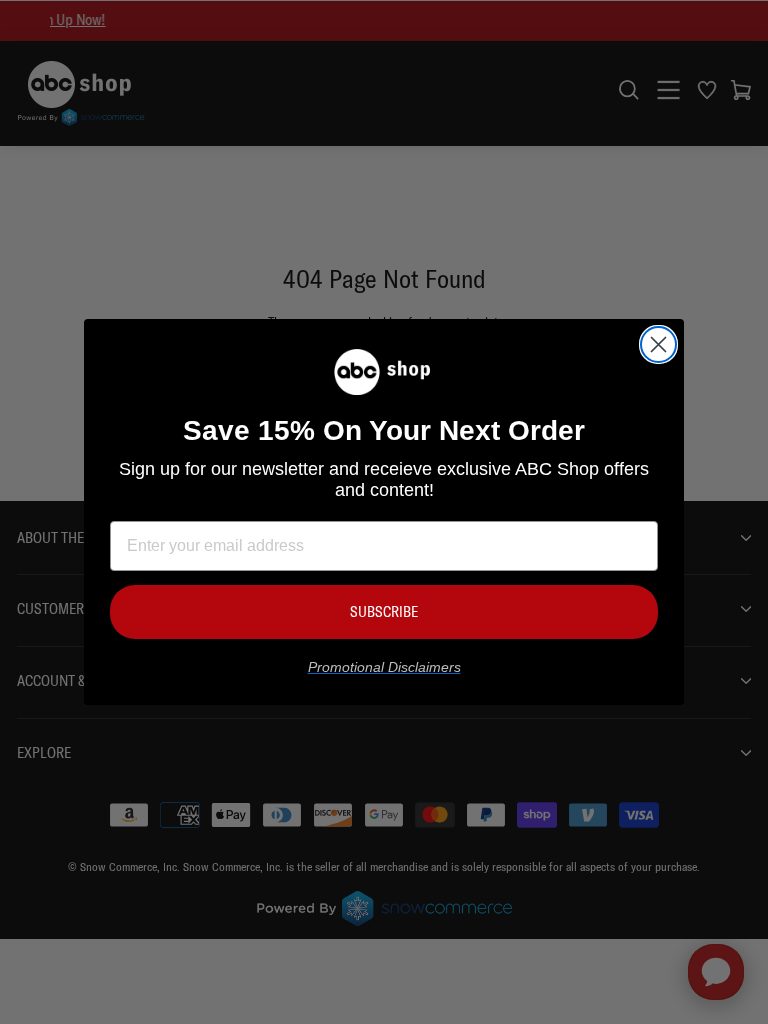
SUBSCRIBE (384, 611)
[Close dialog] (658, 344)
